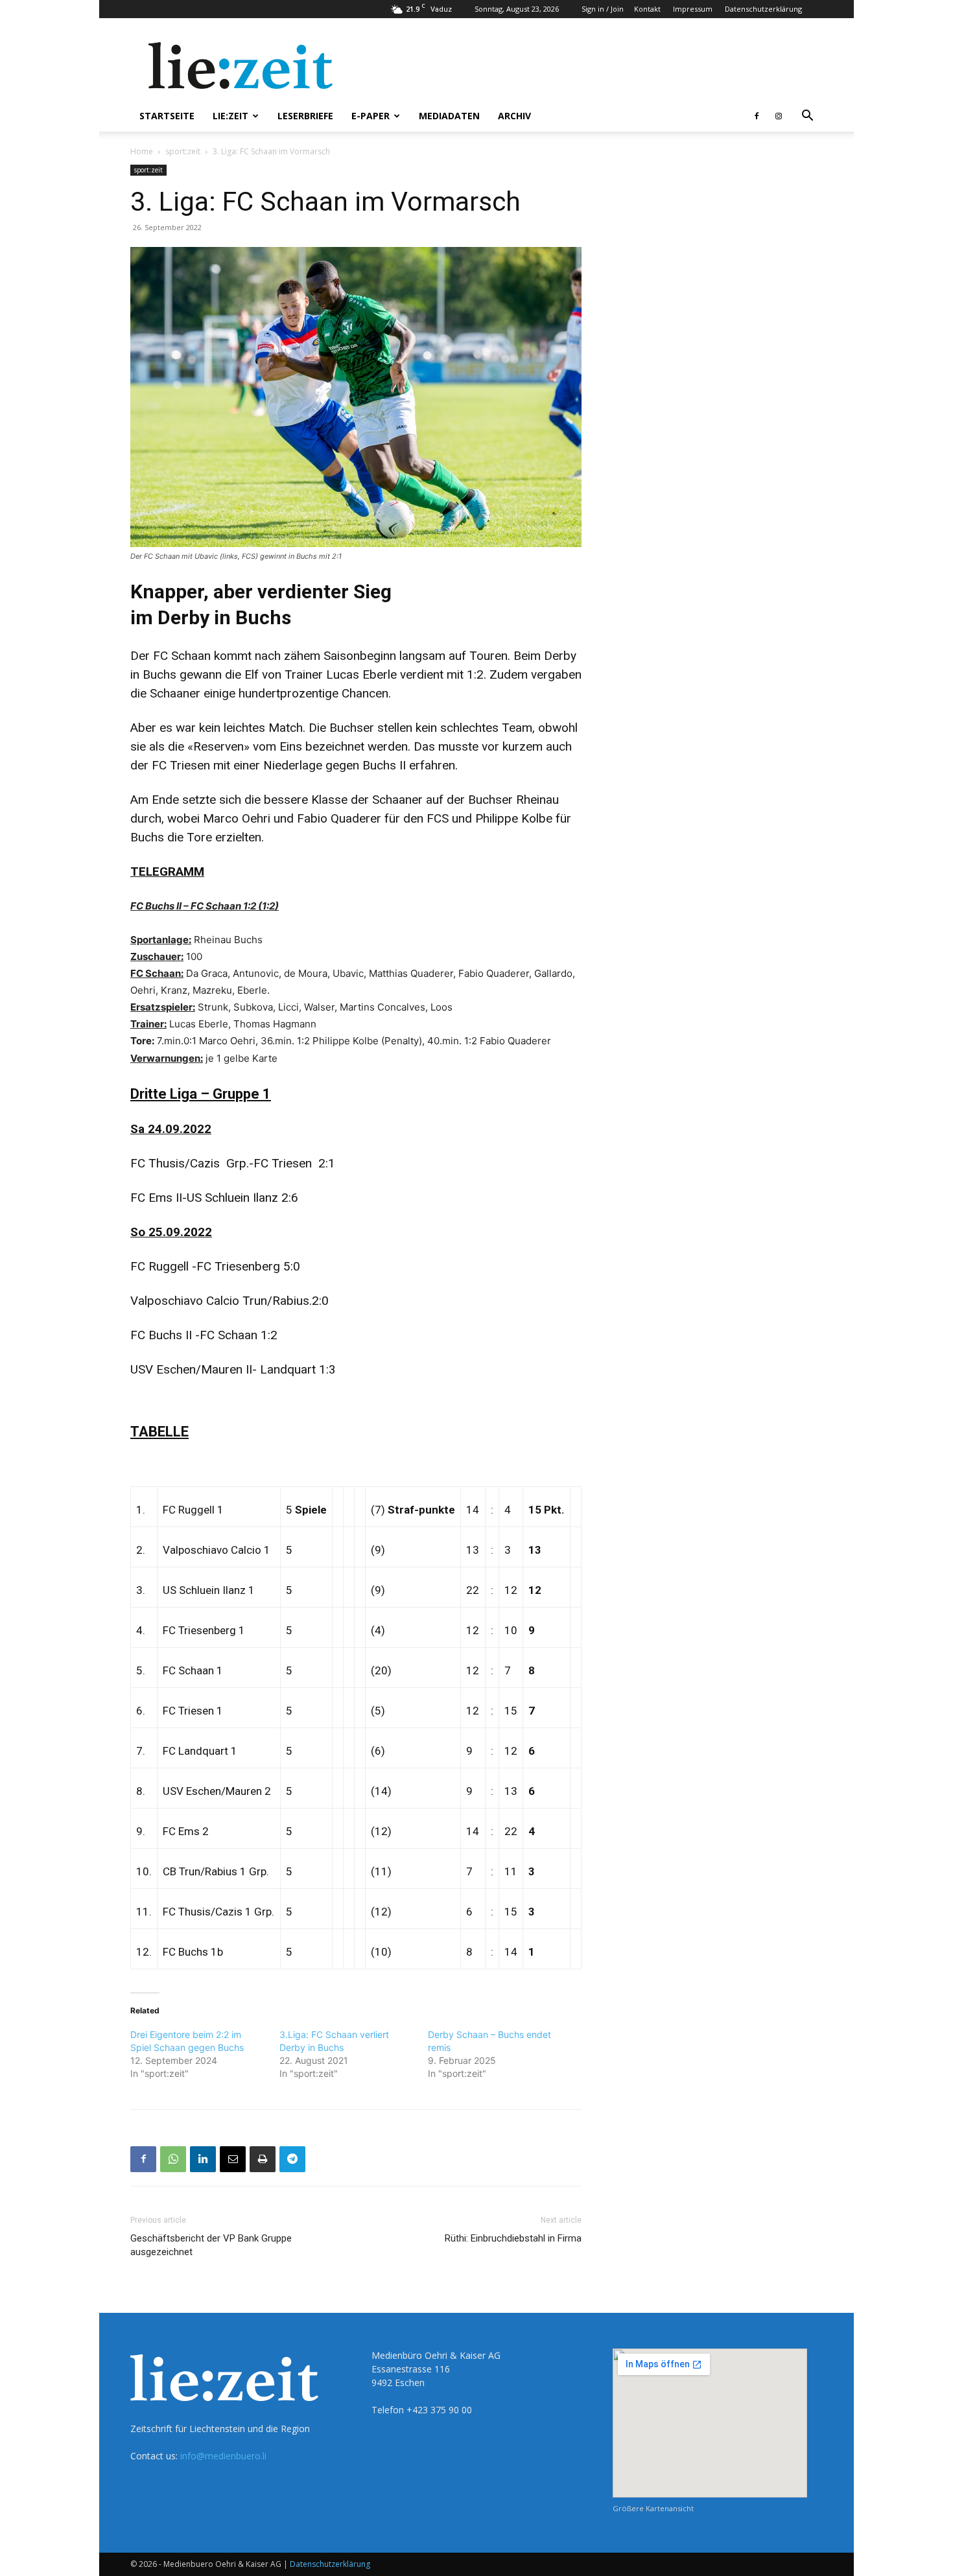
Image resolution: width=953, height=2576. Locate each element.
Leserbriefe (305, 116)
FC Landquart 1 (200, 1751)
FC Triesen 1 (193, 1711)
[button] (807, 117)
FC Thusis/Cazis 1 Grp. (218, 1912)
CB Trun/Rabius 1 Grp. (216, 1871)
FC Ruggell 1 (193, 1510)
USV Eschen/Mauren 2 (217, 1791)
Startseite (167, 116)
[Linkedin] (203, 2159)
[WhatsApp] (173, 2159)
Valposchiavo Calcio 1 (217, 1550)
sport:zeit (183, 151)
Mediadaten (449, 116)
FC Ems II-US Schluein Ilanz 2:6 (214, 1198)
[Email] (233, 2159)
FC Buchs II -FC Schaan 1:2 (204, 1335)
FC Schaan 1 (193, 1670)
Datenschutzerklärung (763, 9)
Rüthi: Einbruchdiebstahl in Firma (513, 2238)
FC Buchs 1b (193, 1952)
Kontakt (647, 9)
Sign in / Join (603, 9)
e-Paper (371, 116)
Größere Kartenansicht (653, 2508)
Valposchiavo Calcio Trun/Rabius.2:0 (229, 1301)
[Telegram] (292, 2159)
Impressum (693, 9)
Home (142, 151)
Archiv (514, 116)
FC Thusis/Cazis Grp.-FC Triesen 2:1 (233, 1163)
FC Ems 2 (186, 1831)
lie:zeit (230, 116)
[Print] (263, 2159)
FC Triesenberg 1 (204, 1630)
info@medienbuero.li (223, 2456)
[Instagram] (779, 116)
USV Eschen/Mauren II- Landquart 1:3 (236, 1369)
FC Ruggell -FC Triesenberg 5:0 (215, 1266)
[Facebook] (757, 116)
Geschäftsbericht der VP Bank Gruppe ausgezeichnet (211, 2245)
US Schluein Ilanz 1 (209, 1590)
